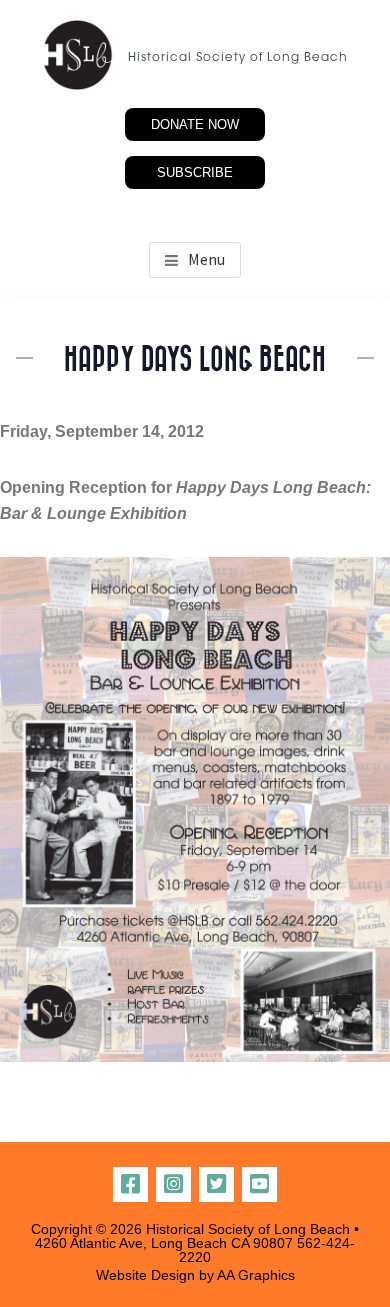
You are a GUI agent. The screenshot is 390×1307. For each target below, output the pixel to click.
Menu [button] (206, 259)
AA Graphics (256, 1275)
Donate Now (195, 124)
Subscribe (195, 172)
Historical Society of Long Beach (238, 58)
